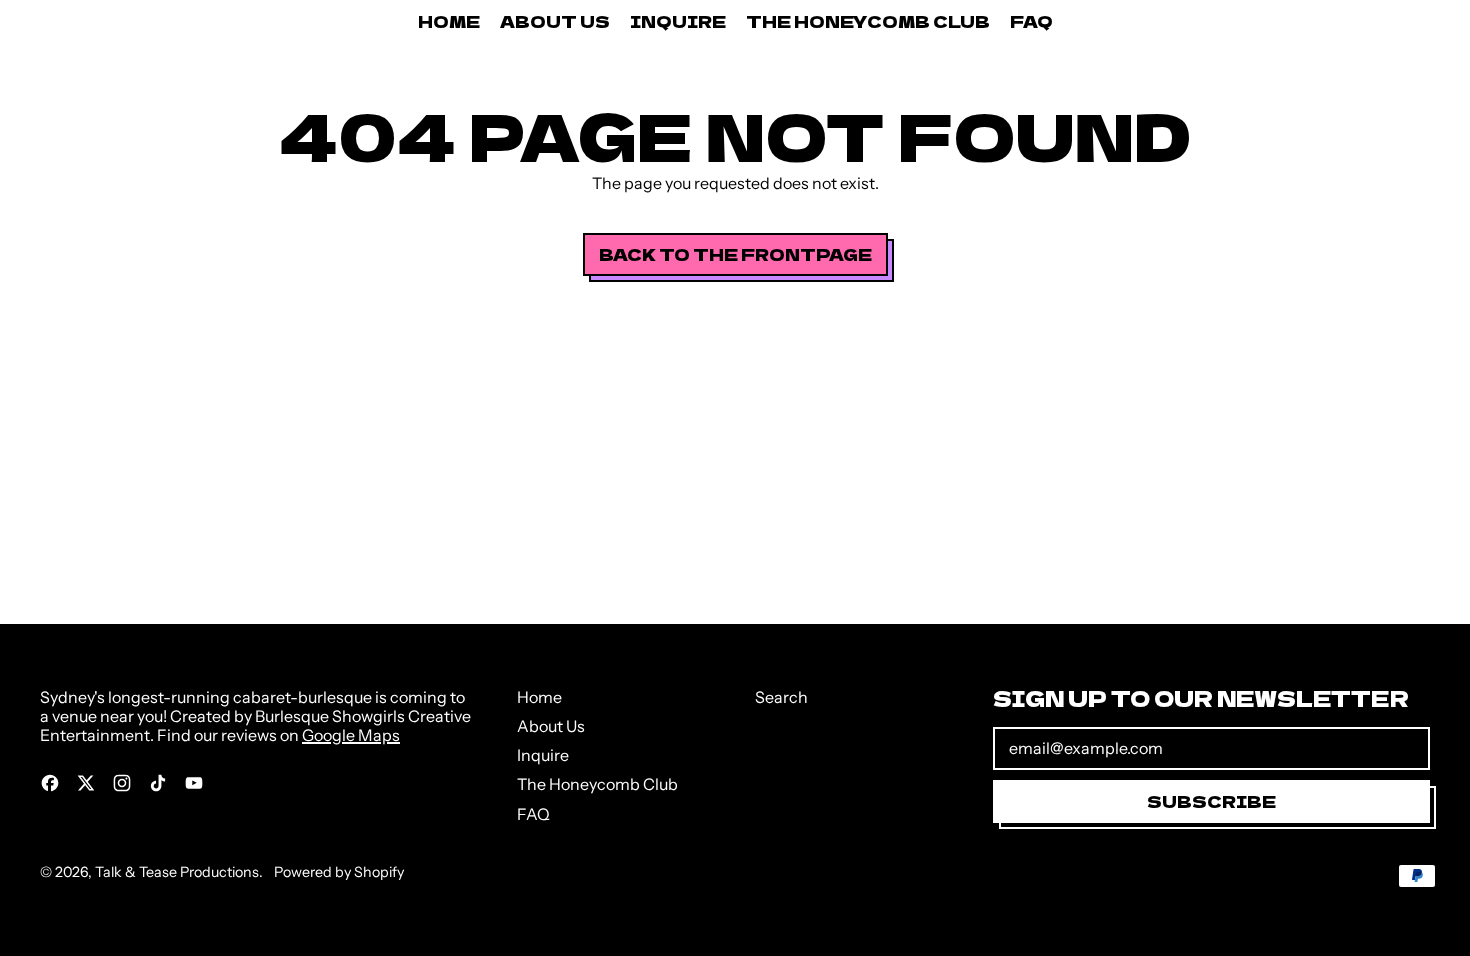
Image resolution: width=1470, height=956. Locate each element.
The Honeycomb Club (868, 21)
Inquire (678, 21)
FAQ (1031, 21)
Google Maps (351, 735)
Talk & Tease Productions (177, 872)
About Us (555, 21)
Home (449, 21)
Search (781, 697)
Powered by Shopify (339, 872)
